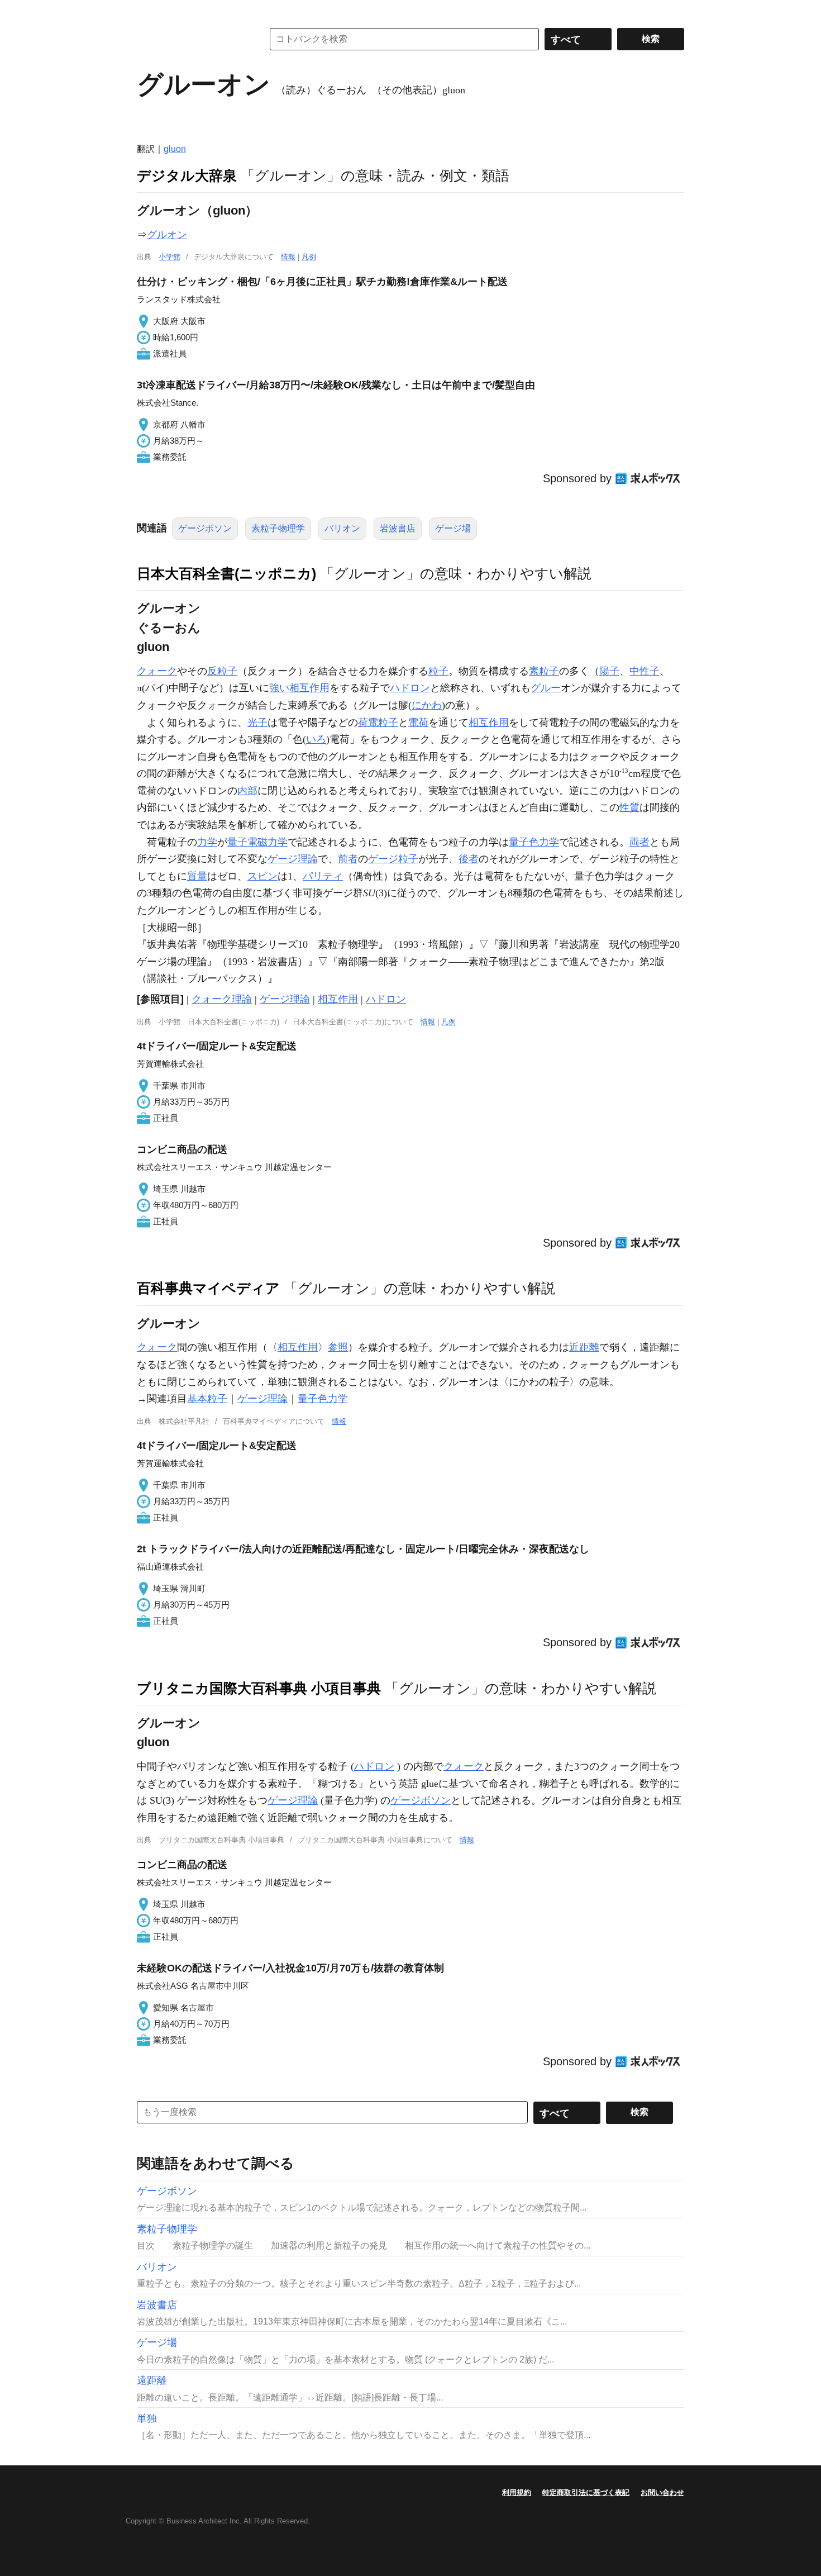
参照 (338, 1347)
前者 (348, 859)
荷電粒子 (378, 723)
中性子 (645, 671)
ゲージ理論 (293, 859)
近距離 (584, 1347)
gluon (175, 149)
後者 (469, 859)
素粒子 (544, 671)
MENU (148, 11)
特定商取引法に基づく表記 (586, 2492)
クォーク (157, 671)
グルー (546, 688)
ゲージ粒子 (393, 859)
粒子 (438, 671)
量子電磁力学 (257, 842)
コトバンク (192, 39)
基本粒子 (207, 1399)
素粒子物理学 (278, 528)
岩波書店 (398, 528)
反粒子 (222, 671)
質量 (197, 876)
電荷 (418, 723)
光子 (257, 723)
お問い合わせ (662, 2492)
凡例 (309, 257)
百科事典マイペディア (208, 1288)
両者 (639, 842)
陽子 (609, 671)
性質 (629, 807)
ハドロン (410, 688)
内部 (247, 791)
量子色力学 (534, 842)
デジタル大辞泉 (187, 175)
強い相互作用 (299, 688)
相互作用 (489, 723)
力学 (207, 842)
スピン (262, 876)
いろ (316, 739)
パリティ (323, 876)
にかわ (427, 705)
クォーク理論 (222, 999)
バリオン (342, 528)
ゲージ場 (453, 528)
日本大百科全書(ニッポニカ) (226, 573)
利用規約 (517, 2492)
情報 (288, 257)
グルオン (167, 235)
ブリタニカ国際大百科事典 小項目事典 (259, 1688)
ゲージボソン (205, 528)
